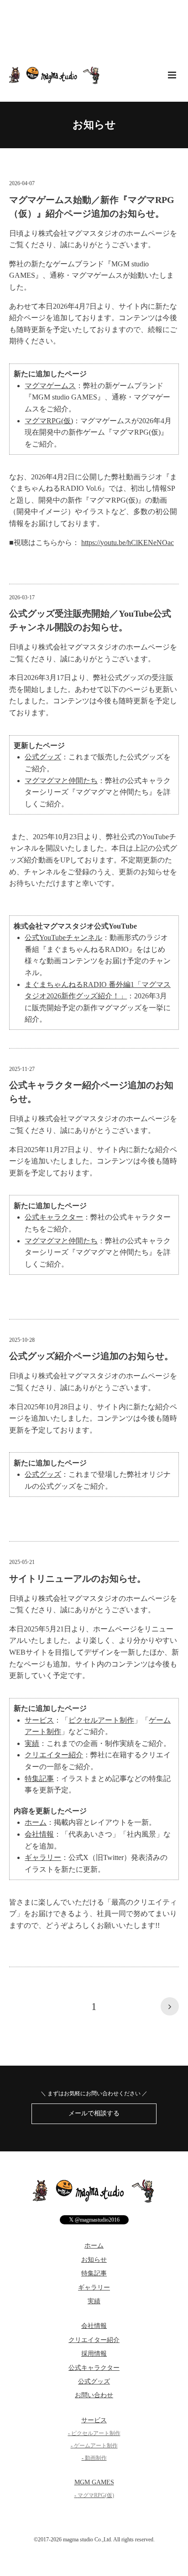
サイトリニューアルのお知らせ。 (78, 1579)
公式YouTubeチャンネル (63, 937)
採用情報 (94, 2354)
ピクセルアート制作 (101, 1720)
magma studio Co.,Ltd (87, 2540)
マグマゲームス (50, 386)
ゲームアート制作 (96, 2446)
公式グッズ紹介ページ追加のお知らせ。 (91, 1356)
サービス (39, 1720)
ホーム (36, 1822)
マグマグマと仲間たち (61, 781)
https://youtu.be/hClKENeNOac (128, 543)
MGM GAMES (94, 2482)
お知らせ (94, 125)
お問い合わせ (94, 2395)
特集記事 (39, 1779)
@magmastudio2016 (94, 2220)
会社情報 (39, 1834)
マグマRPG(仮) (49, 421)
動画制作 (96, 2458)
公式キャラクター (54, 1217)
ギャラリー (43, 1857)
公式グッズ (43, 757)
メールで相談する (94, 2113)
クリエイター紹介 (54, 1755)
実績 (32, 1743)
